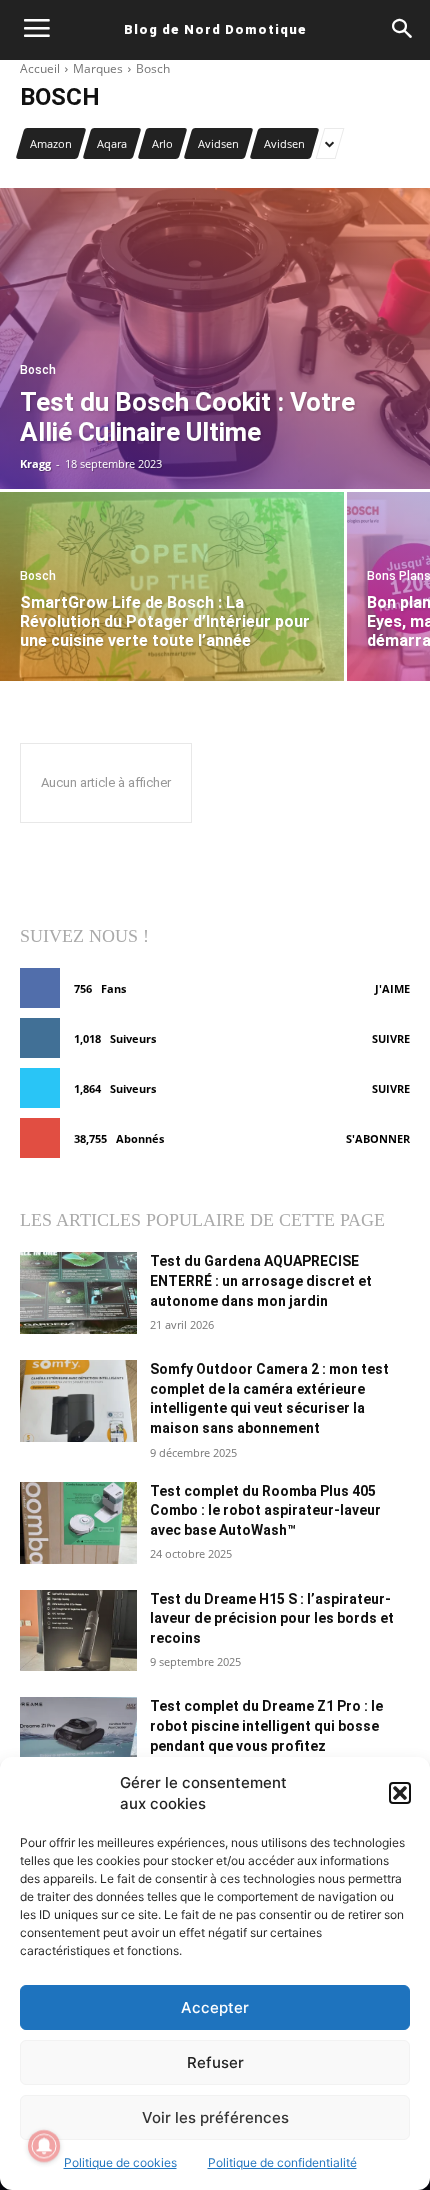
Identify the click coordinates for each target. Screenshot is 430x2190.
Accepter (215, 2007)
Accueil (40, 68)
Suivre (391, 1038)
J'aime (392, 988)
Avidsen (218, 143)
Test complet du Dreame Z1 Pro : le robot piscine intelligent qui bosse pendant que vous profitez (266, 1725)
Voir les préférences (215, 2117)
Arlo (162, 143)
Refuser (215, 2062)
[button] (400, 1793)
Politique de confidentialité (282, 2162)
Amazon (51, 143)
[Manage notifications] (44, 2146)
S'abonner (378, 1138)
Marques (98, 68)
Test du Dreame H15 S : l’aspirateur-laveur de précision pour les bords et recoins (272, 1618)
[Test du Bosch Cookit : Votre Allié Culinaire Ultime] (215, 338)
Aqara (112, 143)
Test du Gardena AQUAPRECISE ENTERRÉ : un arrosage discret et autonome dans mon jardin (261, 1280)
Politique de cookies (120, 2162)
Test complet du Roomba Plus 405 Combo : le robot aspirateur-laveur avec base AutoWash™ (265, 1510)
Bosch (38, 370)
